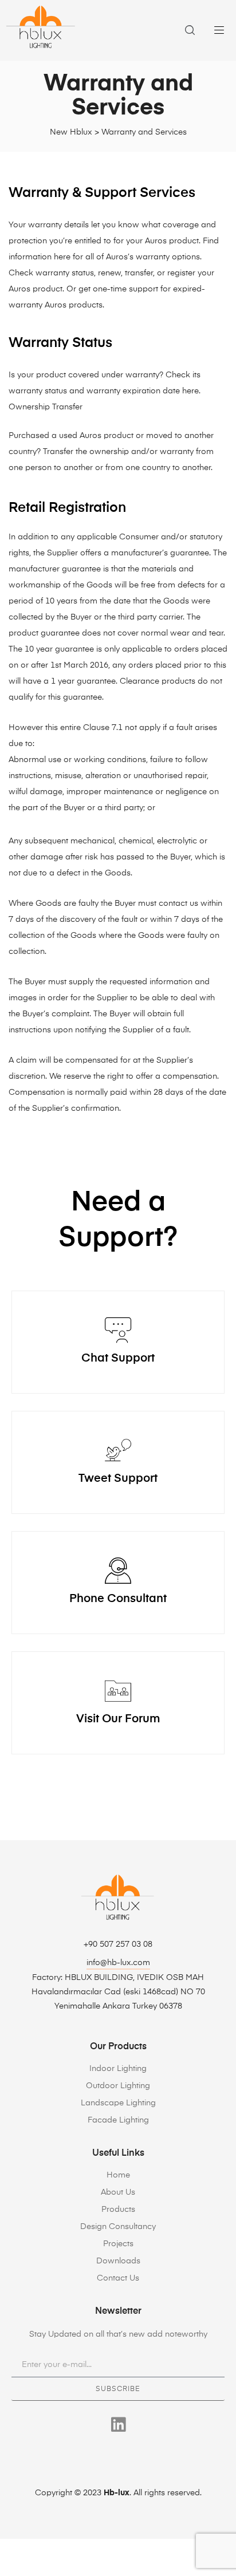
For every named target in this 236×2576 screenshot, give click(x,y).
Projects (118, 2244)
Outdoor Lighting (118, 2086)
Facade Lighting (118, 2120)
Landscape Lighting (118, 2103)
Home (118, 2175)
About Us (118, 2192)
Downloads (118, 2261)
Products (118, 2210)
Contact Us (118, 2278)
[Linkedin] (118, 2425)
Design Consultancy (118, 2227)
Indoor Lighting (118, 2069)
